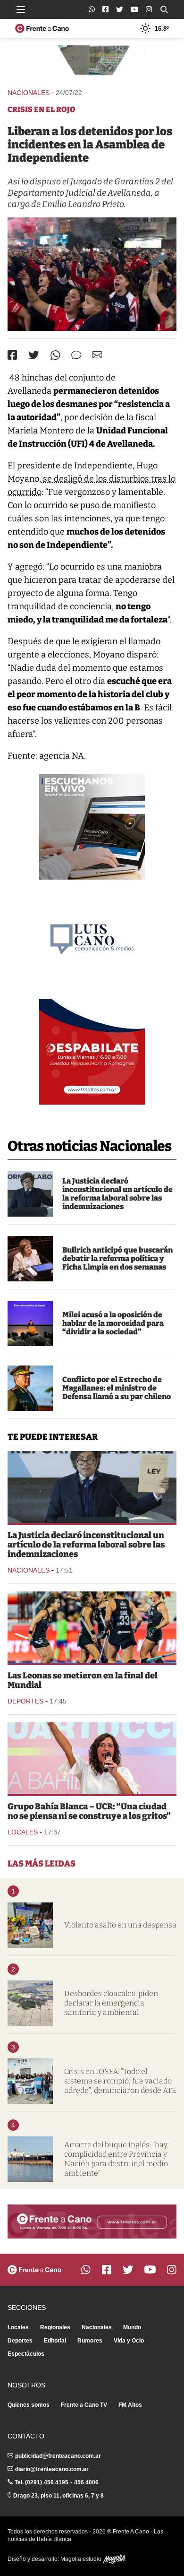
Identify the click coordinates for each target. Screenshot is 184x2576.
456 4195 (56, 2482)
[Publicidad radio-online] (92, 827)
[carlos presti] (30, 1388)
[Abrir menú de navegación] (21, 9)
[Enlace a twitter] (120, 9)
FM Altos (130, 2405)
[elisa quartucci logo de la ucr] (92, 1758)
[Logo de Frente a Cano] (42, 28)
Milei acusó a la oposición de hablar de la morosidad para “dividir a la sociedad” (113, 1323)
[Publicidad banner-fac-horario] (92, 2222)
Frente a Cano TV (84, 2405)
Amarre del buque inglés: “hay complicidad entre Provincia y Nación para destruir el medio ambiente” (116, 2159)
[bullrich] (30, 1259)
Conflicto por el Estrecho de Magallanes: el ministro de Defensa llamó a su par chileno (117, 1388)
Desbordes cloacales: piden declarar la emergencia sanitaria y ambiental (111, 2003)
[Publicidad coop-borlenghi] (92, 62)
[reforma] (30, 1194)
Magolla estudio (82, 2559)
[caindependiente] (92, 274)
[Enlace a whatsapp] (92, 9)
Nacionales (29, 93)
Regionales (55, 2327)
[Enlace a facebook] (105, 9)
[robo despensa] (30, 1925)
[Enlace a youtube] (134, 9)
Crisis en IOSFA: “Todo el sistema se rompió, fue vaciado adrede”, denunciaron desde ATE (120, 2081)
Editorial (55, 2341)
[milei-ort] (30, 1323)
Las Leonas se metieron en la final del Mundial (83, 1680)
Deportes (25, 1701)
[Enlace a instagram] (149, 9)
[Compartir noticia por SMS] (76, 355)
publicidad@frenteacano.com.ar (58, 2456)
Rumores (90, 2341)
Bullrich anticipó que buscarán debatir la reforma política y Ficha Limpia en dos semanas (117, 1258)
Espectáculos (26, 2354)
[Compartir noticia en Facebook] (12, 355)
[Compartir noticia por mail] (97, 355)
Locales (23, 1832)
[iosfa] (30, 2081)
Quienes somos (29, 2405)
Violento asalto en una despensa (120, 1925)
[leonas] (92, 1627)
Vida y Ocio (129, 2341)
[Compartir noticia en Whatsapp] (55, 355)
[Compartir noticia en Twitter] (34, 355)
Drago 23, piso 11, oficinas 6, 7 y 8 (59, 2496)
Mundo (132, 2327)
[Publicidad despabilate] (92, 1052)
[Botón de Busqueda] (164, 9)
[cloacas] (30, 2003)
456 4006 (86, 2482)
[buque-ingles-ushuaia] (30, 2159)
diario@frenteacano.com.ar (52, 2469)
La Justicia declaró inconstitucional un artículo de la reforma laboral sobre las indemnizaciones (117, 1194)
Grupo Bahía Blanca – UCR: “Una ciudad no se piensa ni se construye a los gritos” (89, 1811)
